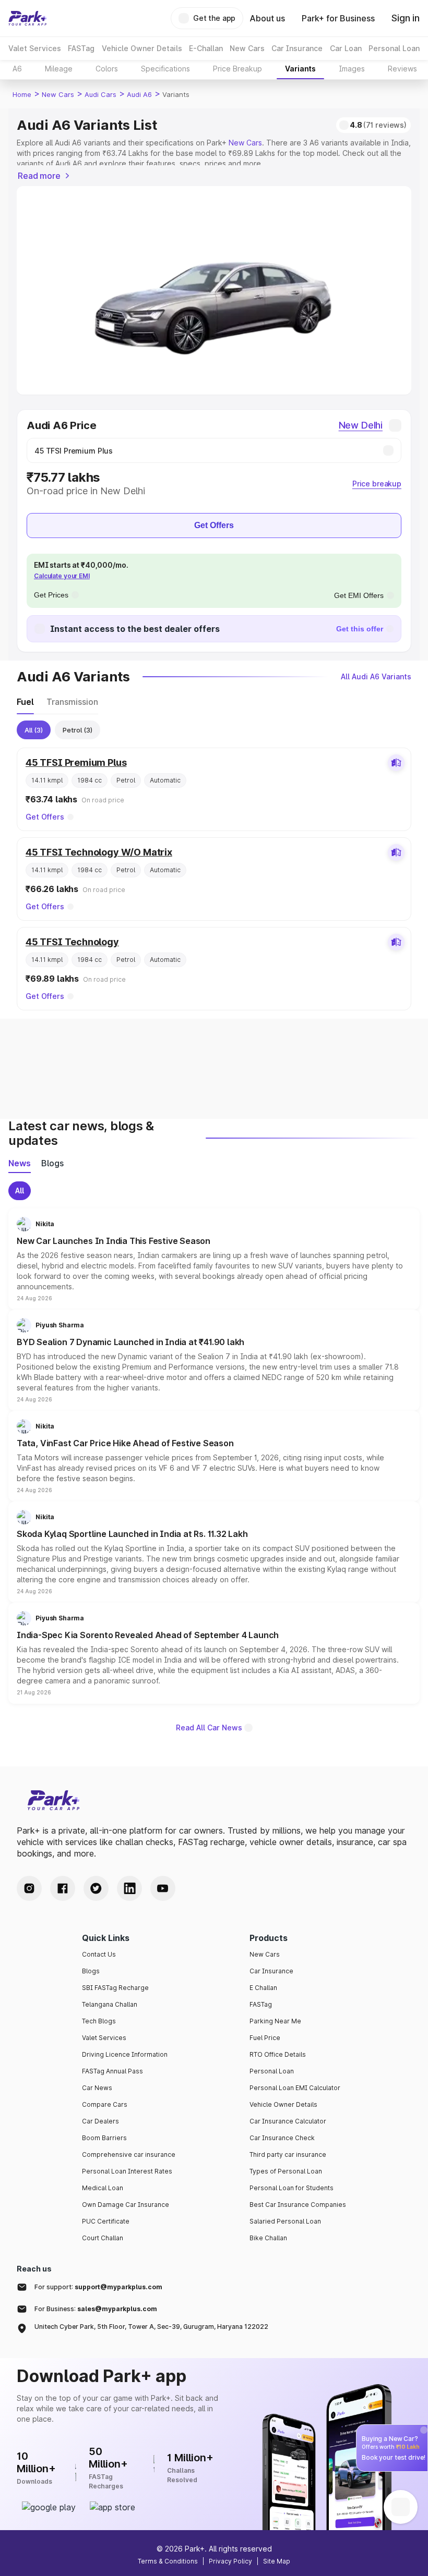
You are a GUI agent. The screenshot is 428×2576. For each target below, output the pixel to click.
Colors (107, 69)
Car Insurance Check (282, 2138)
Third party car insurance (288, 2154)
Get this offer (360, 629)
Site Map (277, 2561)
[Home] (28, 18)
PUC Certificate (106, 2221)
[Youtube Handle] (163, 1888)
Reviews (402, 69)
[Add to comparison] (396, 763)
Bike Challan (268, 2238)
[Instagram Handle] (29, 1888)
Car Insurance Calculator (288, 2121)
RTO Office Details (278, 2054)
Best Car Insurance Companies (298, 2205)
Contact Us (99, 1954)
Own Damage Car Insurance (126, 2205)
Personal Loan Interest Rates (127, 2171)
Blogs (91, 1971)
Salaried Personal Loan (285, 2221)
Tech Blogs (99, 2021)
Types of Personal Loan (286, 2171)
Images (352, 69)
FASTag (261, 2004)
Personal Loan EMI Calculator (295, 2088)
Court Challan (103, 2238)
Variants (300, 69)
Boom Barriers (104, 2138)
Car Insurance (271, 1971)
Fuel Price (265, 2038)
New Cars (58, 94)
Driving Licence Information (125, 2054)
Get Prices (51, 595)
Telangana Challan (110, 2004)
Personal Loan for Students (292, 2188)
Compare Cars (105, 2104)
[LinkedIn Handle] (129, 1888)
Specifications (165, 69)
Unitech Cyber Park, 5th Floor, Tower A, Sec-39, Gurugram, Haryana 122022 (151, 2327)
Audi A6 (139, 94)
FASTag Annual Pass (112, 2071)
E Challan (263, 1988)
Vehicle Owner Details (283, 2104)
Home (22, 94)
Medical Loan (103, 2188)
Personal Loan (272, 2071)
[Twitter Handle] (96, 1888)
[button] (214, 1259)
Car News (97, 2088)
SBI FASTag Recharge (115, 1988)
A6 (17, 69)
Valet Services (104, 2038)
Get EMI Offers (359, 595)
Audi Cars (100, 94)
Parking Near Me (275, 2021)
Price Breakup (237, 69)
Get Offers (214, 525)
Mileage (59, 69)
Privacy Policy (230, 2561)
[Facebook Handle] (63, 1888)
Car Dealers (100, 2121)
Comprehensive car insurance (129, 2154)
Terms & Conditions (168, 2561)
